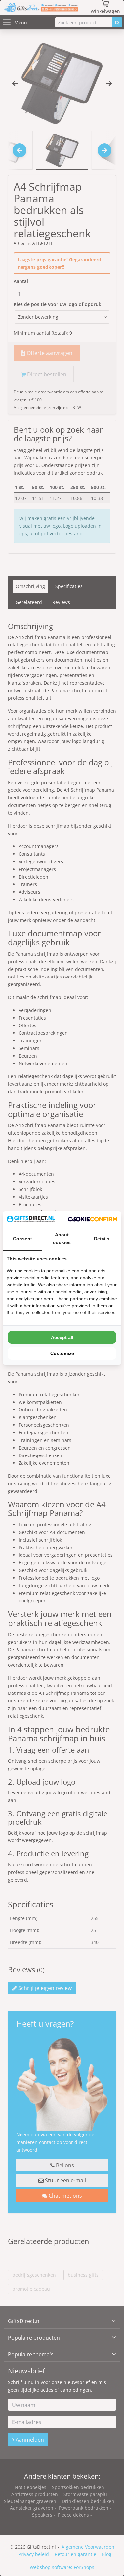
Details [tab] (102, 1239)
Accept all (62, 1337)
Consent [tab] (22, 1239)
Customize (62, 1353)
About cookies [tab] (62, 1239)
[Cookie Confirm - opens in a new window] (93, 1219)
